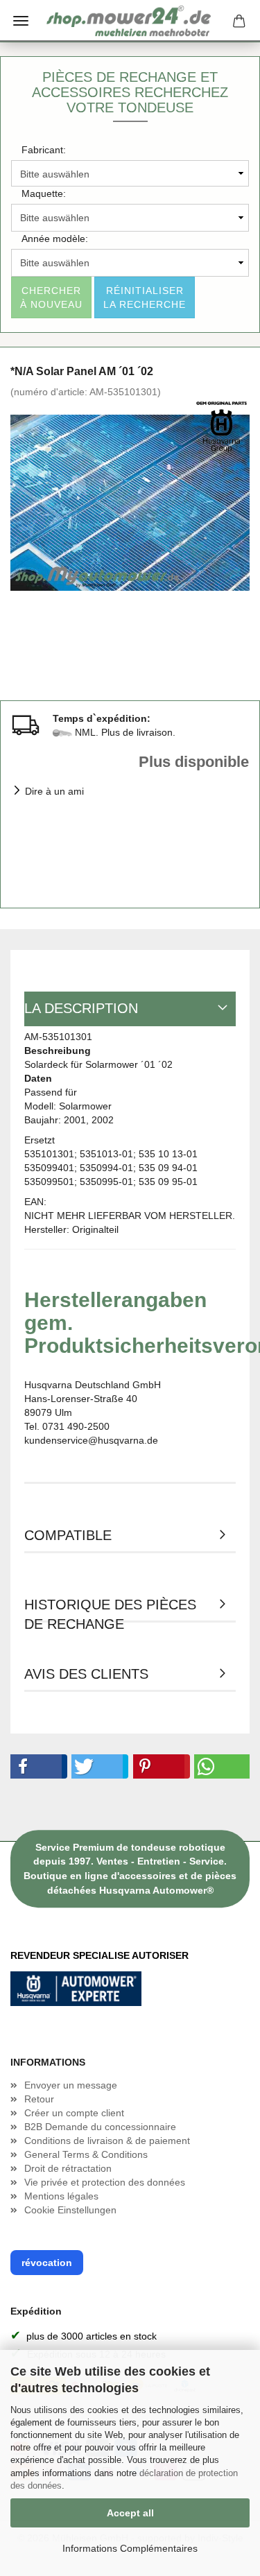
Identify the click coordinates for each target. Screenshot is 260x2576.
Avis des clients (86, 1674)
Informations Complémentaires (130, 2548)
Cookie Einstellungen (70, 2210)
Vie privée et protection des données (105, 2182)
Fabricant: (44, 150)
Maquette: (44, 193)
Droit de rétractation (68, 2168)
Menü (21, 21)
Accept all (130, 2513)
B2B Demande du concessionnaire (100, 2127)
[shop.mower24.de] (130, 21)
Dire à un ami (54, 791)
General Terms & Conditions (86, 2154)
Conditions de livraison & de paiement (107, 2141)
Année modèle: (55, 239)
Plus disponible (194, 762)
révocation (47, 2263)
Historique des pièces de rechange (110, 1610)
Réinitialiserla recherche (145, 297)
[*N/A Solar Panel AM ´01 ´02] (130, 502)
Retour (39, 2099)
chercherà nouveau (51, 297)
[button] (36, 1766)
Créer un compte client (74, 2113)
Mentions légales (61, 2196)
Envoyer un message (71, 2085)
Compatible (68, 1535)
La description (81, 1008)
